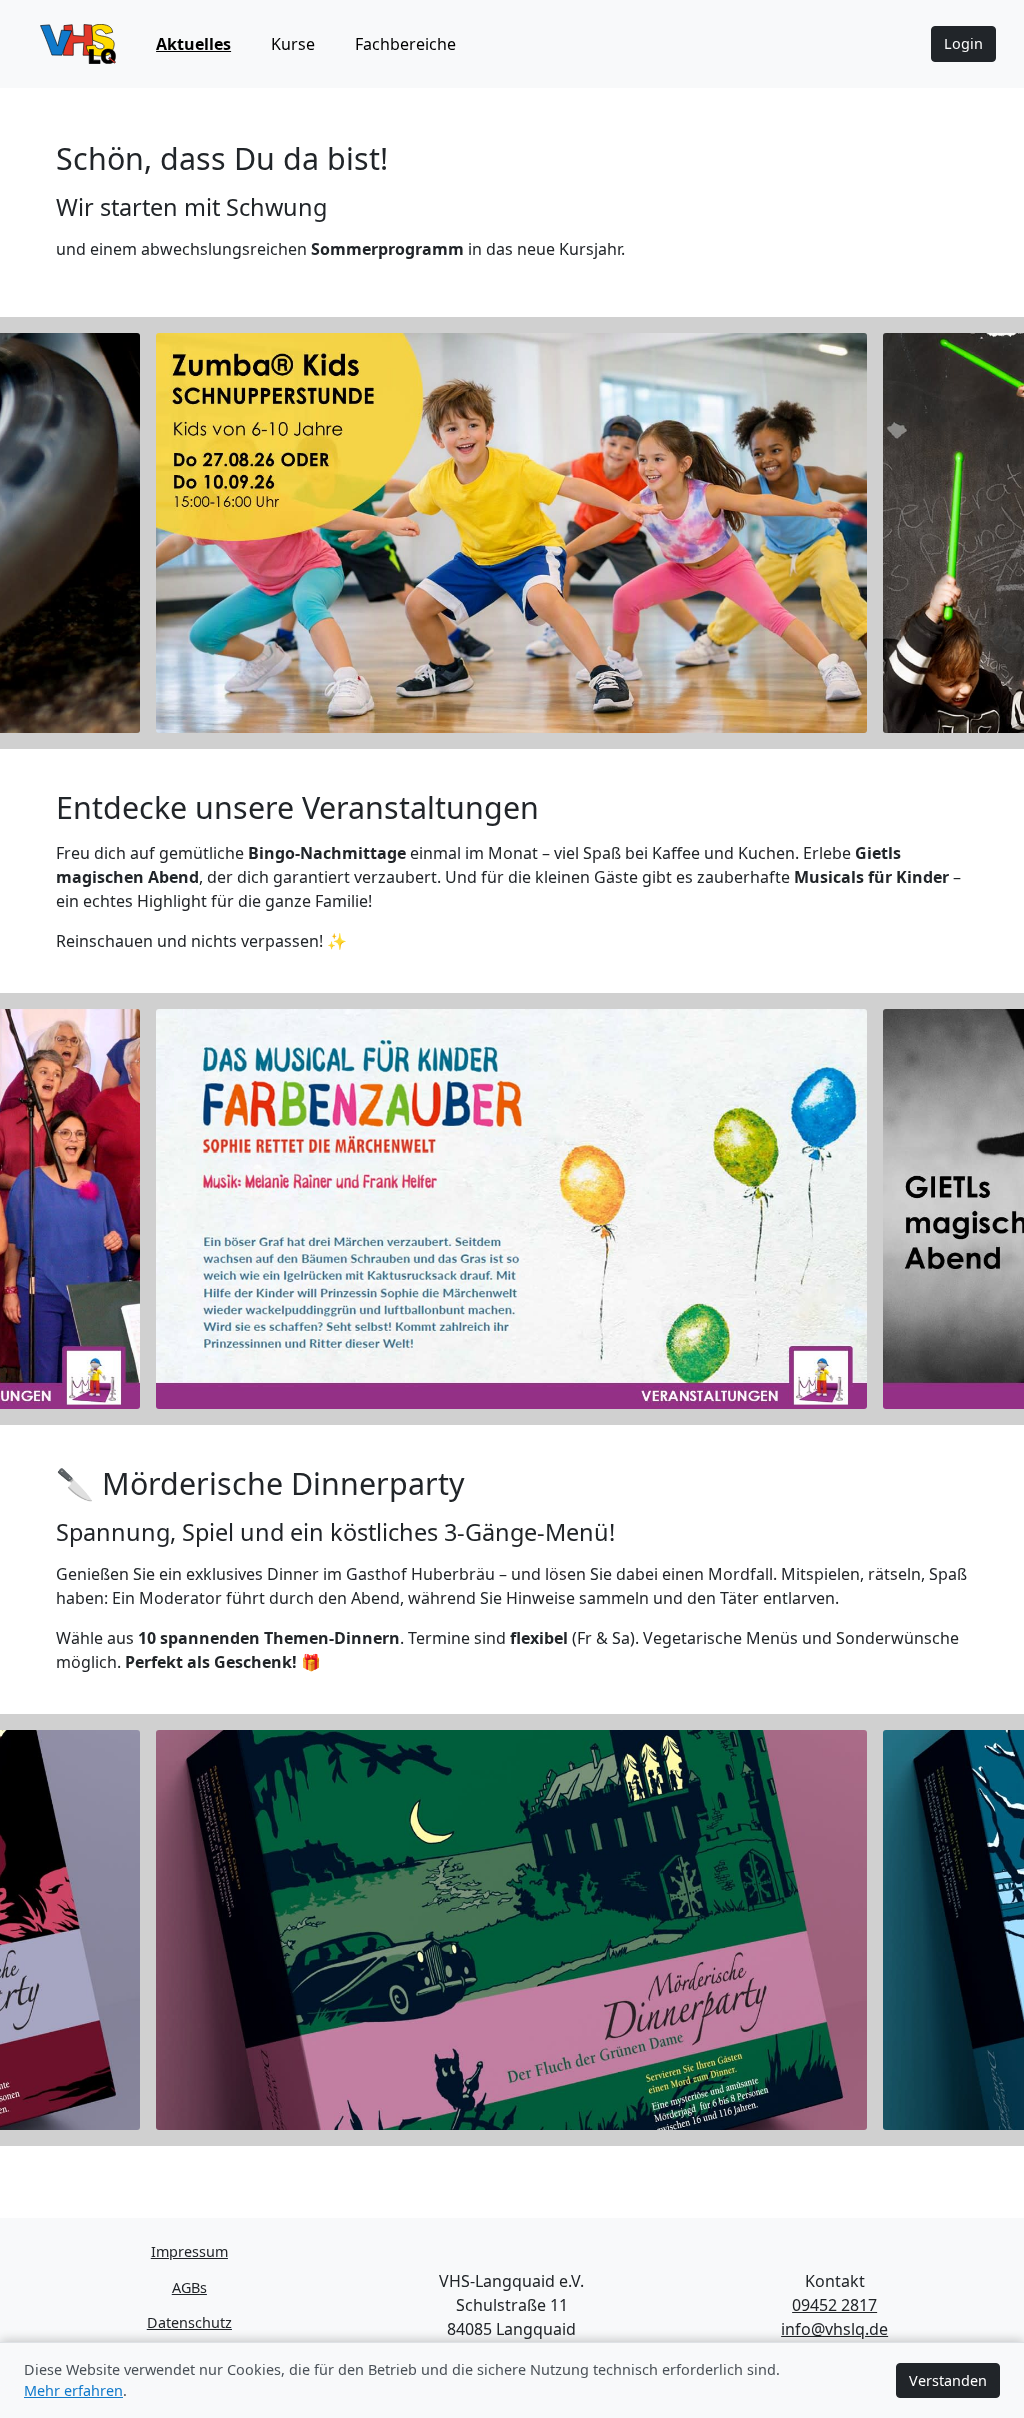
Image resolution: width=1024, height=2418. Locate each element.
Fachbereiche (405, 44)
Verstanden (948, 2380)
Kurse (293, 44)
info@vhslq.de (834, 2329)
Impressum (189, 2251)
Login (963, 43)
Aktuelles (193, 44)
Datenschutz (189, 2322)
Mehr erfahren (73, 2390)
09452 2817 (834, 2305)
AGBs (189, 2287)
